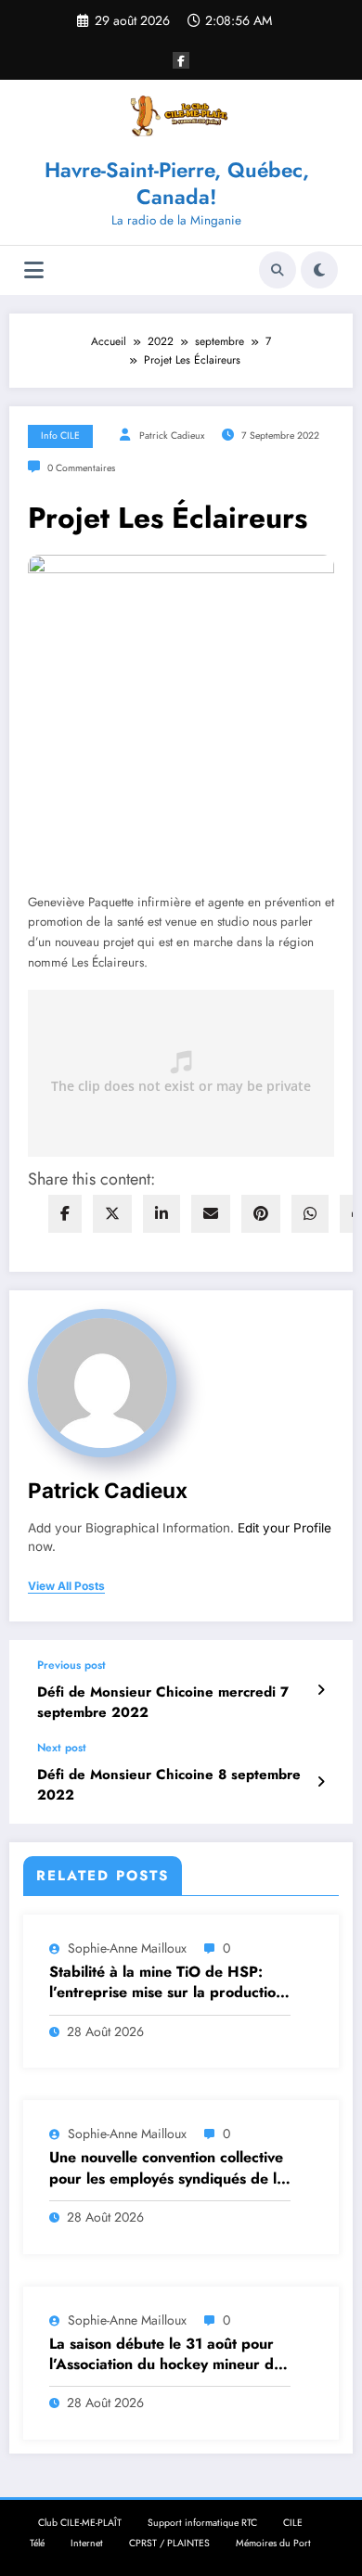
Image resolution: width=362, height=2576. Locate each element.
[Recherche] (278, 270)
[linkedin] (162, 1214)
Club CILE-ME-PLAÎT (80, 2523)
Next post (62, 1748)
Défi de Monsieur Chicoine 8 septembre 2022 (169, 1785)
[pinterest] (261, 1214)
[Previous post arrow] (321, 1690)
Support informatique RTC (202, 2523)
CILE (293, 2523)
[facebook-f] (181, 60)
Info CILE (60, 436)
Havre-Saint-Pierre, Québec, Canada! (177, 183)
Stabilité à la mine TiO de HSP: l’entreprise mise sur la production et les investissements (167, 1983)
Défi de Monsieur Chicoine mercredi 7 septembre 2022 (163, 1702)
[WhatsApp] (310, 1214)
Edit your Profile (284, 1528)
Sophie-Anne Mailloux (127, 1948)
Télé (37, 2543)
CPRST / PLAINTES (169, 2543)
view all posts (66, 1586)
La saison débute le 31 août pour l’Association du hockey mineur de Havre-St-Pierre (166, 2355)
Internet (87, 2543)
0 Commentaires (81, 468)
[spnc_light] (319, 270)
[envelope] (211, 1214)
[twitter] (112, 1214)
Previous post (71, 1665)
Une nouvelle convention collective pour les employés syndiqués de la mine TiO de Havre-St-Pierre (167, 2168)
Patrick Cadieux (172, 436)
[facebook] (65, 1214)
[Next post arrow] (321, 1782)
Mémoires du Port (273, 2543)
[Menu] (34, 270)
